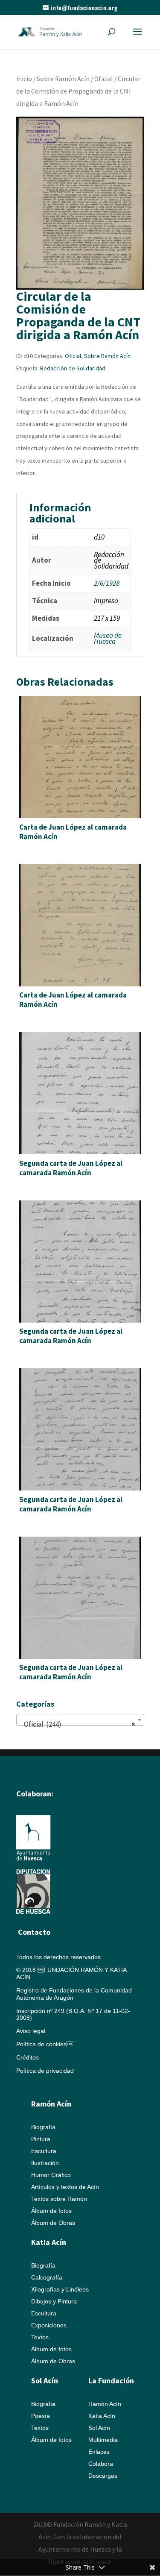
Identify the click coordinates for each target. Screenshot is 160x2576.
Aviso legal (31, 2031)
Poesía (41, 2416)
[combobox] (80, 1720)
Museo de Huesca (108, 638)
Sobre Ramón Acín (63, 79)
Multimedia (103, 2440)
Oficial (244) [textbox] (78, 1724)
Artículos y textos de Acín (65, 2187)
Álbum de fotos (51, 2211)
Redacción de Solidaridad (73, 368)
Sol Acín (99, 2428)
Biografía (43, 2127)
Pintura (41, 2139)
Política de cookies (44, 2044)
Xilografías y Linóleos (60, 2289)
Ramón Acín (105, 2404)
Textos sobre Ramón (59, 2199)
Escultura (44, 2151)
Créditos (28, 2057)
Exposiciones (49, 2325)
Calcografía (47, 2277)
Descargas (103, 2476)
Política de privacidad (45, 2071)
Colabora (101, 2464)
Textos (40, 2337)
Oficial (104, 79)
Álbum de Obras (53, 2223)
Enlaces (99, 2452)
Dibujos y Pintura (54, 2301)
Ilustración (45, 2163)
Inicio (24, 79)
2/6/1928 (107, 583)
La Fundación (111, 2381)
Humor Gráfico (51, 2175)
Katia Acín (49, 2242)
